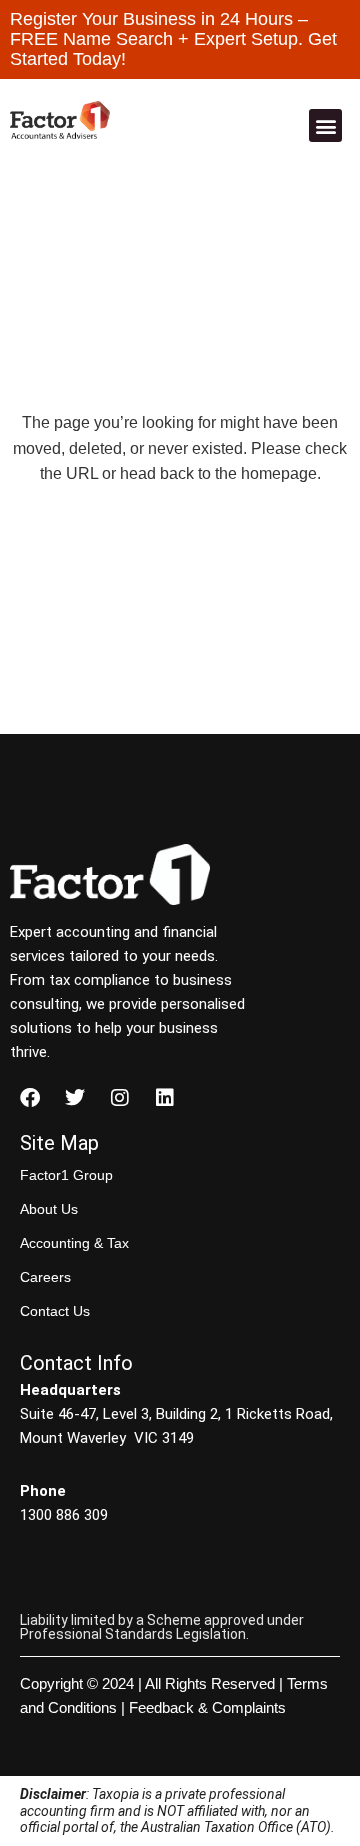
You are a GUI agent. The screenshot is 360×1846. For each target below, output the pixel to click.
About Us (49, 1209)
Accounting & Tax (74, 1243)
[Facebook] (30, 1098)
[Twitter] (75, 1098)
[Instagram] (120, 1098)
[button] (325, 125)
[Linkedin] (165, 1098)
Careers (45, 1277)
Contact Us (55, 1311)
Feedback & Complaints (207, 1707)
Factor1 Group (66, 1175)
